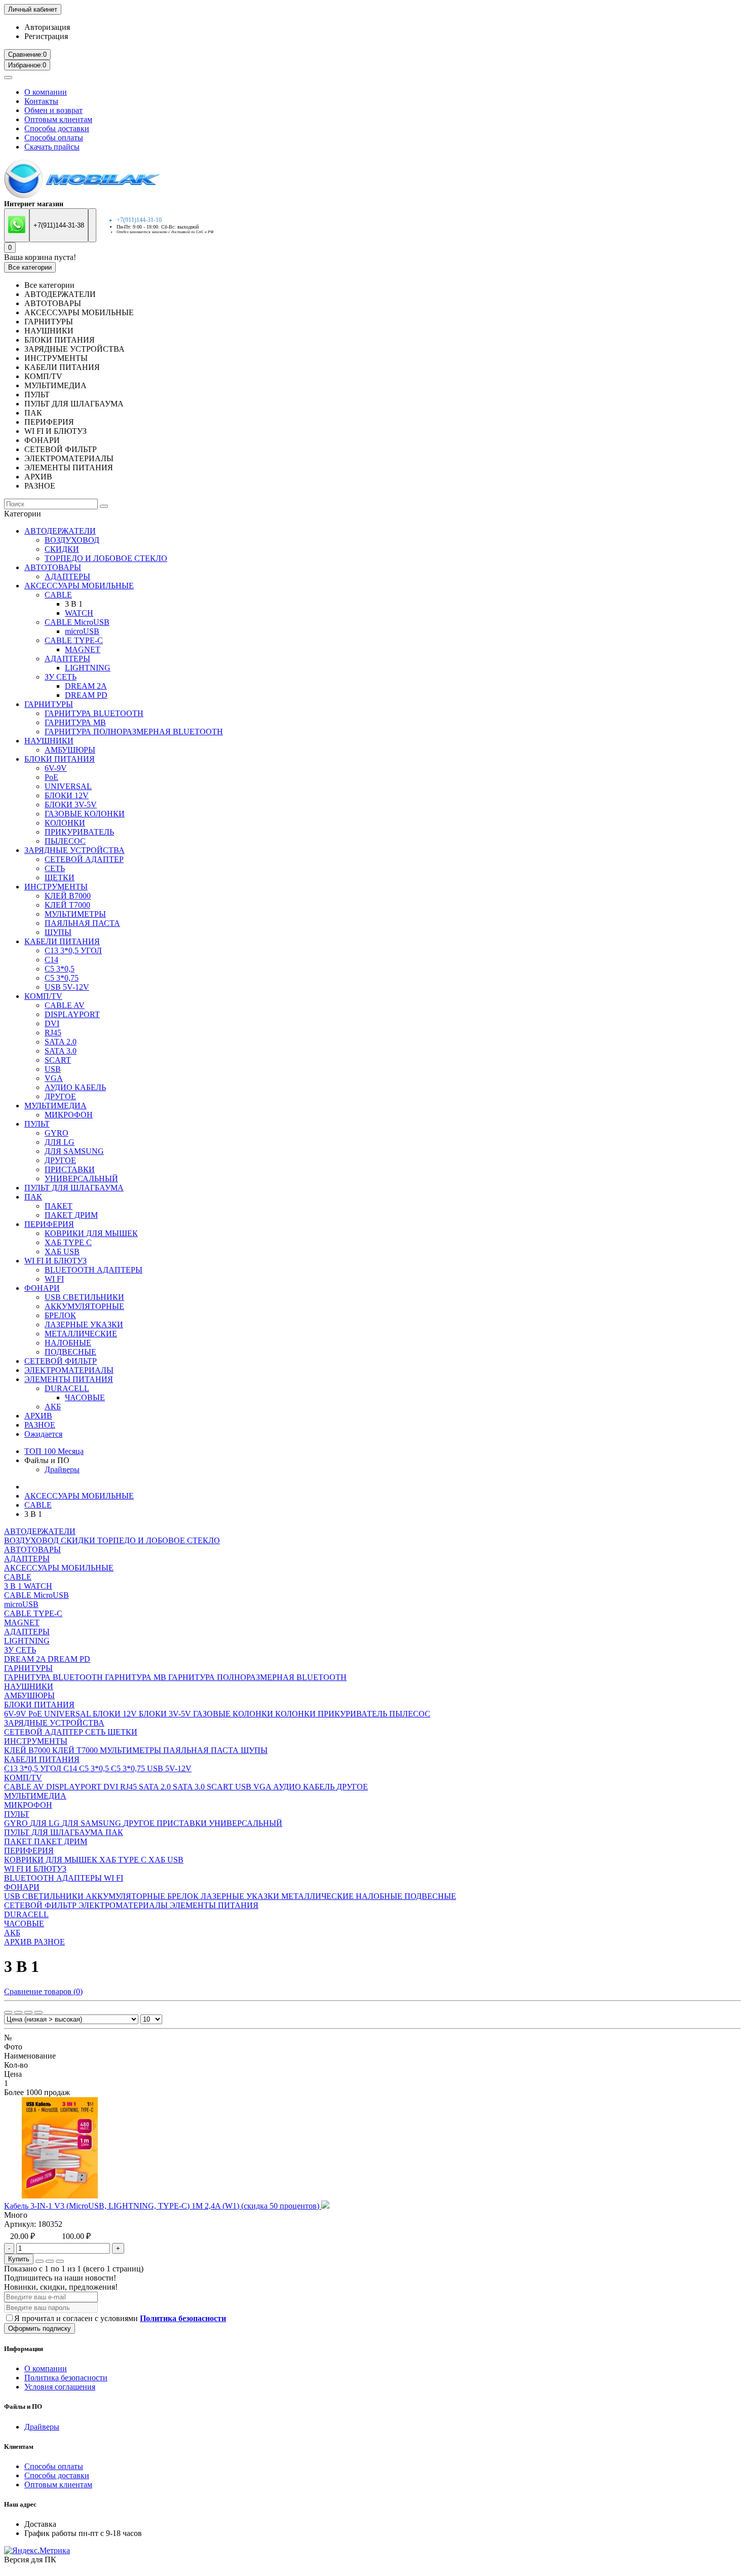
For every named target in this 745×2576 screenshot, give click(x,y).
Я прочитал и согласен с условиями (120, 2318)
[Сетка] (8, 2012)
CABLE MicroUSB (77, 622)
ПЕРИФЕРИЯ (49, 1224)
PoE (51, 777)
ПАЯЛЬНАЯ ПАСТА (82, 923)
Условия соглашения (60, 2387)
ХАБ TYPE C (68, 1242)
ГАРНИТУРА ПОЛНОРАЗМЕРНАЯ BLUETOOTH (134, 732)
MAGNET (83, 649)
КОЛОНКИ (65, 823)
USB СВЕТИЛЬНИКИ (84, 1297)
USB (53, 1069)
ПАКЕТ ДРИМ (71, 1215)
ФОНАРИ (42, 1288)
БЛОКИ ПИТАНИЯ (60, 759)
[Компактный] (28, 2012)
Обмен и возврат (53, 110)
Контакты (41, 101)
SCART (58, 1060)
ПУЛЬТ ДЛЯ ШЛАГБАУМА (74, 1188)
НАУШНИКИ (49, 741)
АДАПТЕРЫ (67, 576)
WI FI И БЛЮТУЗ (55, 1261)
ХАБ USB (62, 1252)
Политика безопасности (66, 2378)
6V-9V (56, 768)
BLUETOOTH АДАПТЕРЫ (94, 1270)
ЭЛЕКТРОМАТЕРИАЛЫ (69, 1370)
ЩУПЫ (58, 932)
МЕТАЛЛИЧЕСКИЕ (81, 1334)
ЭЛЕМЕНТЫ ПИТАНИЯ (69, 1379)
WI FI (54, 1279)
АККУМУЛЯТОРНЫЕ (84, 1306)
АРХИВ (38, 1416)
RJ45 (53, 1033)
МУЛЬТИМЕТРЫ (75, 914)
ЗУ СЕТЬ (61, 677)
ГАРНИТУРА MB (75, 722)
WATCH (79, 613)
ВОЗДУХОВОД (72, 540)
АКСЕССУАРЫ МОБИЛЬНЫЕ (79, 586)
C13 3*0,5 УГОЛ (73, 950)
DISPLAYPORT (72, 1014)
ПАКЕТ (59, 1206)
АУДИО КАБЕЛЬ (75, 1087)
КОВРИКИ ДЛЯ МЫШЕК (91, 1233)
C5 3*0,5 (60, 969)
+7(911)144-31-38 (59, 225)
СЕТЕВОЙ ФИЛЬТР (61, 1361)
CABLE (58, 595)
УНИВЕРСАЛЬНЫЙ (81, 1179)
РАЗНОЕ (40, 1425)
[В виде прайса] (39, 2012)
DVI (52, 1023)
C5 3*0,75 (62, 978)
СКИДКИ (62, 549)
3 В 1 (14, 1586)
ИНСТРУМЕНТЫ (56, 887)
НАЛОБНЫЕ (68, 1343)
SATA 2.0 (61, 1042)
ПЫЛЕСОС (65, 841)
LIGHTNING (88, 668)
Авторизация (47, 27)
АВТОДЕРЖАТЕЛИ (60, 531)
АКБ (53, 1407)
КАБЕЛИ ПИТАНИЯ (62, 941)
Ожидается (43, 1434)
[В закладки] (50, 2261)
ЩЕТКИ (60, 878)
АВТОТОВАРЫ (53, 567)
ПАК (33, 1197)
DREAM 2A (86, 686)
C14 (51, 960)
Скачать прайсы (52, 147)
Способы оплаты (54, 138)
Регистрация (46, 36)
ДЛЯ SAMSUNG (74, 1151)
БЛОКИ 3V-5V (71, 805)
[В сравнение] (60, 2261)
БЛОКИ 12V (67, 795)
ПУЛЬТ (37, 1124)
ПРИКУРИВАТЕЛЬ (79, 832)
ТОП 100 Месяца (54, 1451)
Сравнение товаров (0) (43, 1991)
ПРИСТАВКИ (70, 1169)
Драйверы (62, 1469)
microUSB (82, 631)
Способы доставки (57, 128)
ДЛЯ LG (60, 1142)
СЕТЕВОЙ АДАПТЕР (84, 859)
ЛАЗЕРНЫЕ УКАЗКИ (84, 1324)
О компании (46, 92)
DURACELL (67, 1388)
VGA (54, 1078)
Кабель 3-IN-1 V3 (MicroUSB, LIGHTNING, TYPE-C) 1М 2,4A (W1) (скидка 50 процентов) (163, 2206)
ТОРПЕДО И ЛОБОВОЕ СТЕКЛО (106, 558)
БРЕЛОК (60, 1315)
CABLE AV (65, 1005)
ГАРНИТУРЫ (49, 704)
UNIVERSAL (68, 786)
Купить (19, 2259)
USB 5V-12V (67, 987)
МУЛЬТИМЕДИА (55, 1106)
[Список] (18, 2012)
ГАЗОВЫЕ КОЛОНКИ (85, 814)
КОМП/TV (43, 996)
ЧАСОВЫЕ (85, 1397)
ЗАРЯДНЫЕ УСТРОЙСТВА (74, 850)
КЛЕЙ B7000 (68, 896)
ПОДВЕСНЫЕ (70, 1352)
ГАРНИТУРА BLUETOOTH (94, 713)
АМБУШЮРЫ (70, 750)
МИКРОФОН (69, 1115)
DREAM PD (86, 695)
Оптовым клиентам (58, 119)
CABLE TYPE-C (74, 640)
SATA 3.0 (61, 1051)
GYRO (57, 1133)
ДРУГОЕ (60, 1096)
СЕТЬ (55, 868)
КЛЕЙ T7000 (67, 905)
